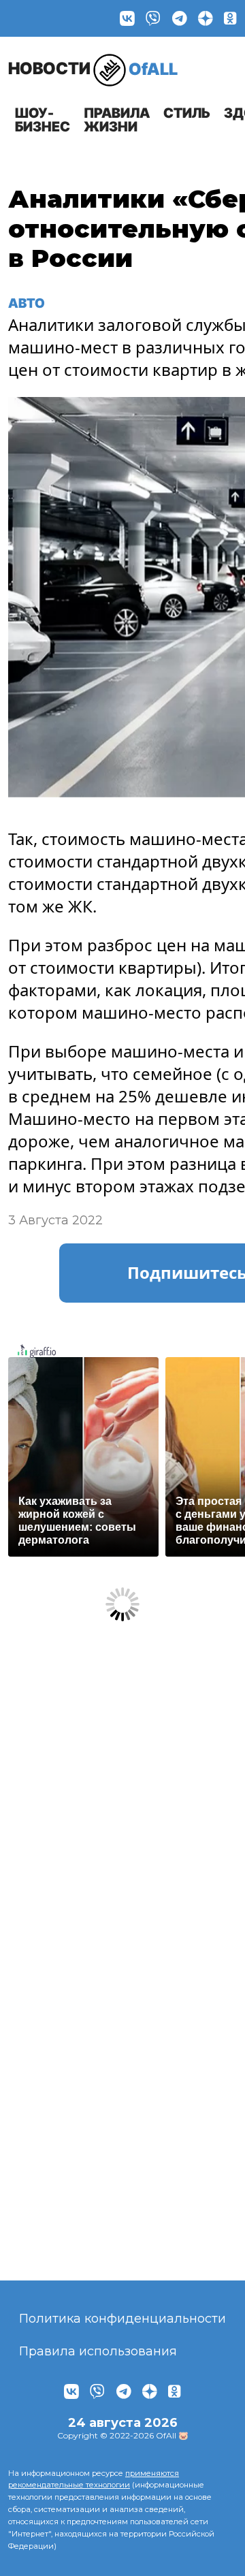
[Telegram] (180, 18)
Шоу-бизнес (43, 120)
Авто (27, 303)
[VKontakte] (127, 18)
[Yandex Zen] (206, 18)
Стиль (187, 113)
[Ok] (230, 18)
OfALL (93, 68)
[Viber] (153, 18)
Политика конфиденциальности (122, 2319)
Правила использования (98, 2351)
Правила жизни (117, 120)
